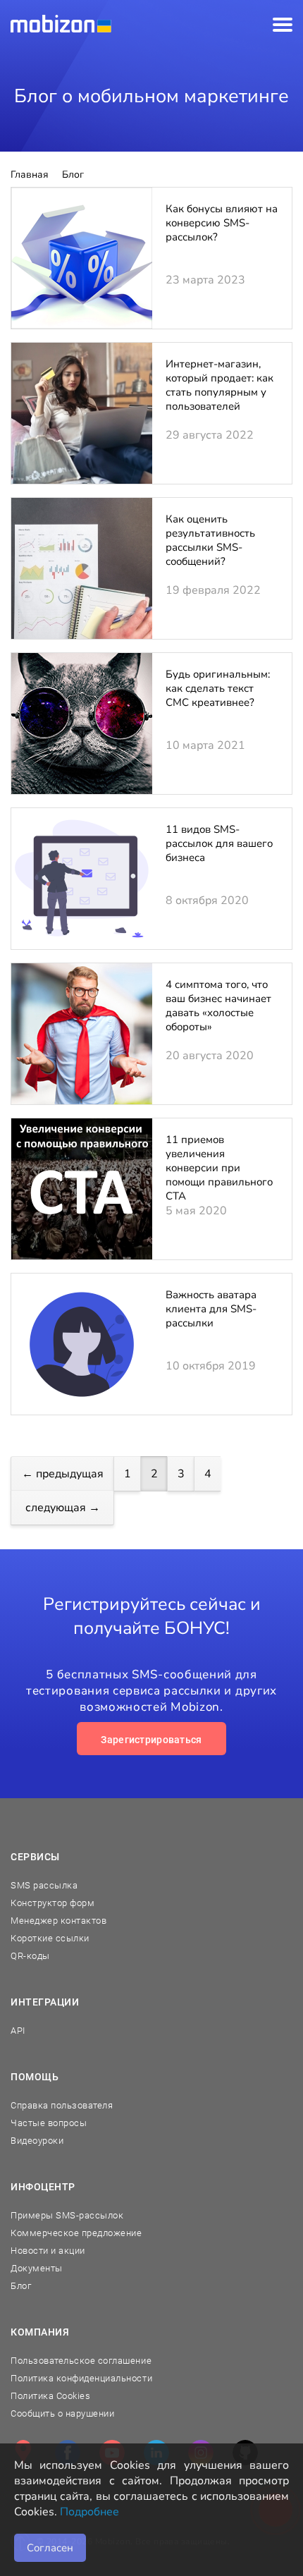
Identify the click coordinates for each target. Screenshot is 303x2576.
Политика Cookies (50, 2396)
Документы (37, 2268)
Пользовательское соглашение (81, 2361)
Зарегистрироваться (151, 1740)
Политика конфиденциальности (81, 2378)
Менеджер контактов (58, 1921)
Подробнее (89, 2512)
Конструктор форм (52, 1903)
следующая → (63, 1508)
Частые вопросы (49, 2123)
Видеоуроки (37, 2141)
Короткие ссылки (50, 1938)
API (18, 2031)
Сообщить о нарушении (62, 2413)
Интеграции (45, 2002)
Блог (21, 2286)
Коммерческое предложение (76, 2233)
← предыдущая (63, 1474)
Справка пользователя (62, 2105)
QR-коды (30, 1956)
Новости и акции (48, 2251)
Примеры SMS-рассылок (67, 2215)
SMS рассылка (44, 1885)
